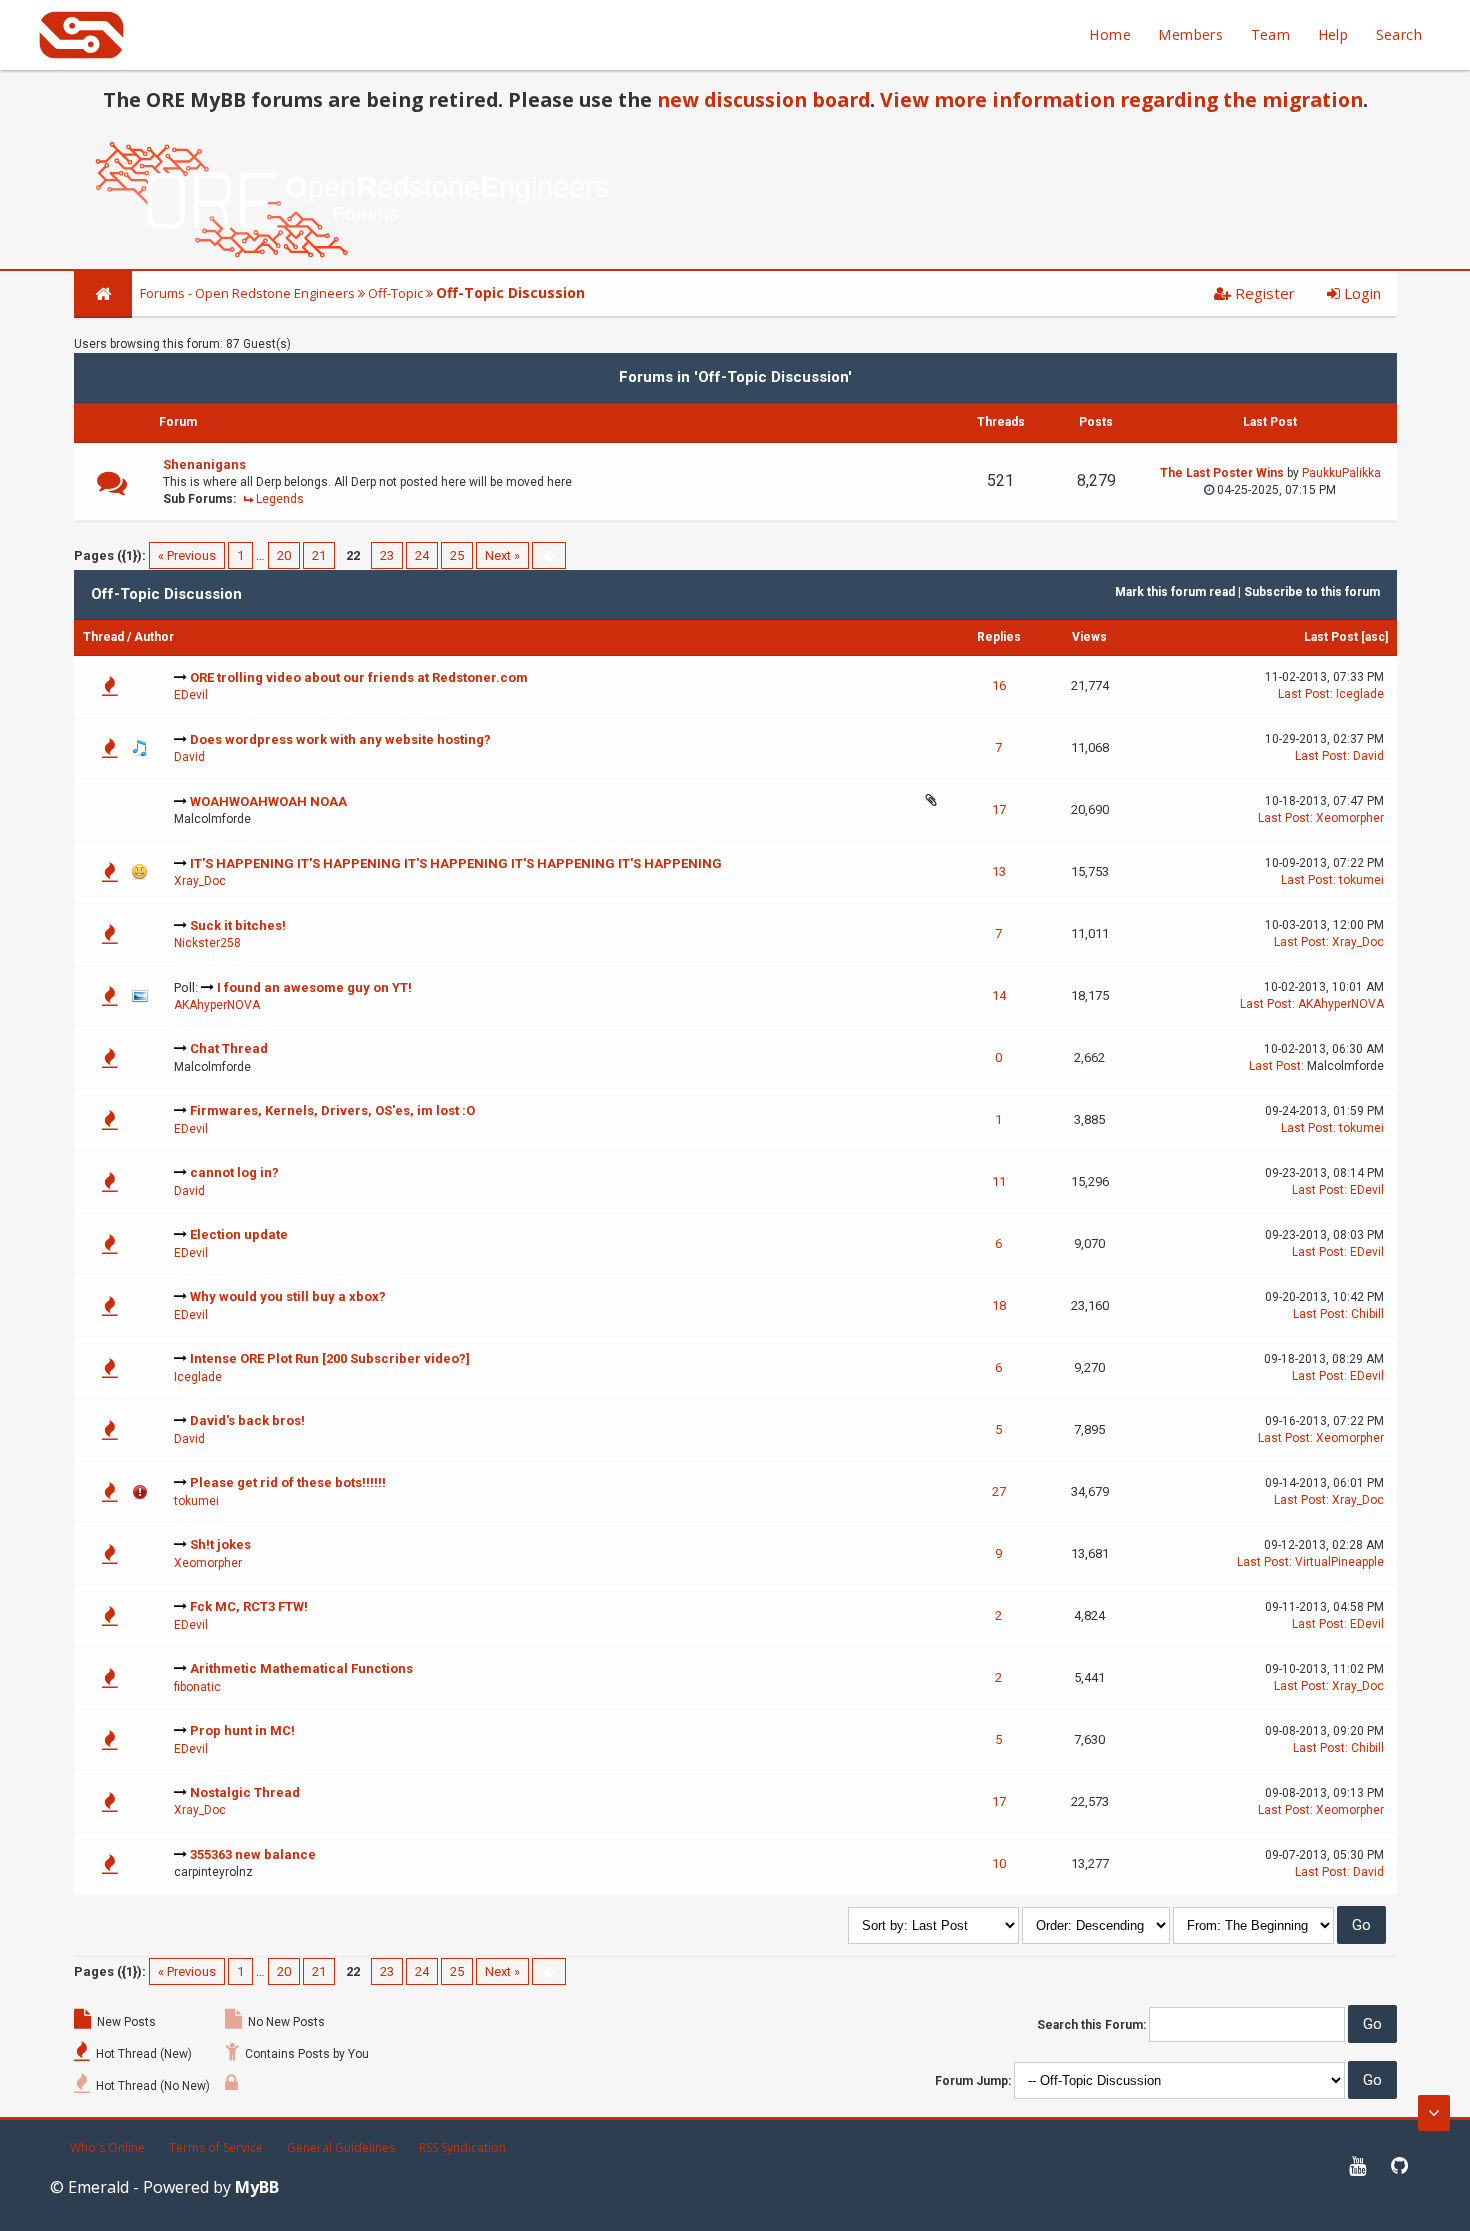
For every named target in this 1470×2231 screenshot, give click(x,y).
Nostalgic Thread (245, 1792)
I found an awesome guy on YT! (314, 987)
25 (457, 555)
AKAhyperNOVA (217, 1005)
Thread (103, 637)
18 (999, 1305)
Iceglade (1360, 694)
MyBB (257, 2187)
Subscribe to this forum (1312, 592)
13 (999, 871)
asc (1375, 637)
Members (1190, 34)
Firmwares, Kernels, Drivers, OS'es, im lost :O (332, 1110)
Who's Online (107, 2147)
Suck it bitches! (238, 925)
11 (999, 1181)
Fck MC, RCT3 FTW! (249, 1606)
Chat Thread (229, 1048)
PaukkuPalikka (1341, 473)
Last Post (1331, 637)
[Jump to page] (549, 555)
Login (1360, 293)
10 (999, 1863)
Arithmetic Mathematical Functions (301, 1668)
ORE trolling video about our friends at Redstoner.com (359, 677)
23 (387, 555)
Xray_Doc (200, 881)
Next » (502, 555)
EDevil (191, 695)
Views (1089, 637)
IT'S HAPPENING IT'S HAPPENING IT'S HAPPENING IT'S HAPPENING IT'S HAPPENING (456, 863)
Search (1399, 34)
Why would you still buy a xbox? (288, 1296)
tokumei (1361, 880)
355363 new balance (253, 1854)
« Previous (187, 555)
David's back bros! (247, 1420)
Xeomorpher (1350, 818)
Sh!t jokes (220, 1544)
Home (1110, 34)
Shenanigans (204, 464)
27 (999, 1491)
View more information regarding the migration (1121, 99)
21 (319, 555)
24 (422, 555)
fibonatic (197, 1687)
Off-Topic (395, 293)
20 (284, 555)
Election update (239, 1234)
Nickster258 (207, 943)
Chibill (1367, 1314)
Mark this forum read (1175, 592)
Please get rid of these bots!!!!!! (288, 1482)
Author (154, 637)
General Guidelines (341, 2147)
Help (1333, 34)
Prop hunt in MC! (242, 1730)
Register (1263, 293)
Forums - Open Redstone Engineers (247, 293)
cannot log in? (234, 1172)
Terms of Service (216, 2147)
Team (1271, 34)
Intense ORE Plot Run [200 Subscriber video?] (330, 1358)
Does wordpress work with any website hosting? (340, 739)
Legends (280, 499)
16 (999, 685)
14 (999, 995)
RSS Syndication (462, 2147)
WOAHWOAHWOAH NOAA (268, 801)
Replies (999, 637)
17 (999, 809)
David (189, 757)
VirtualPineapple (1339, 1562)
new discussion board (763, 99)
